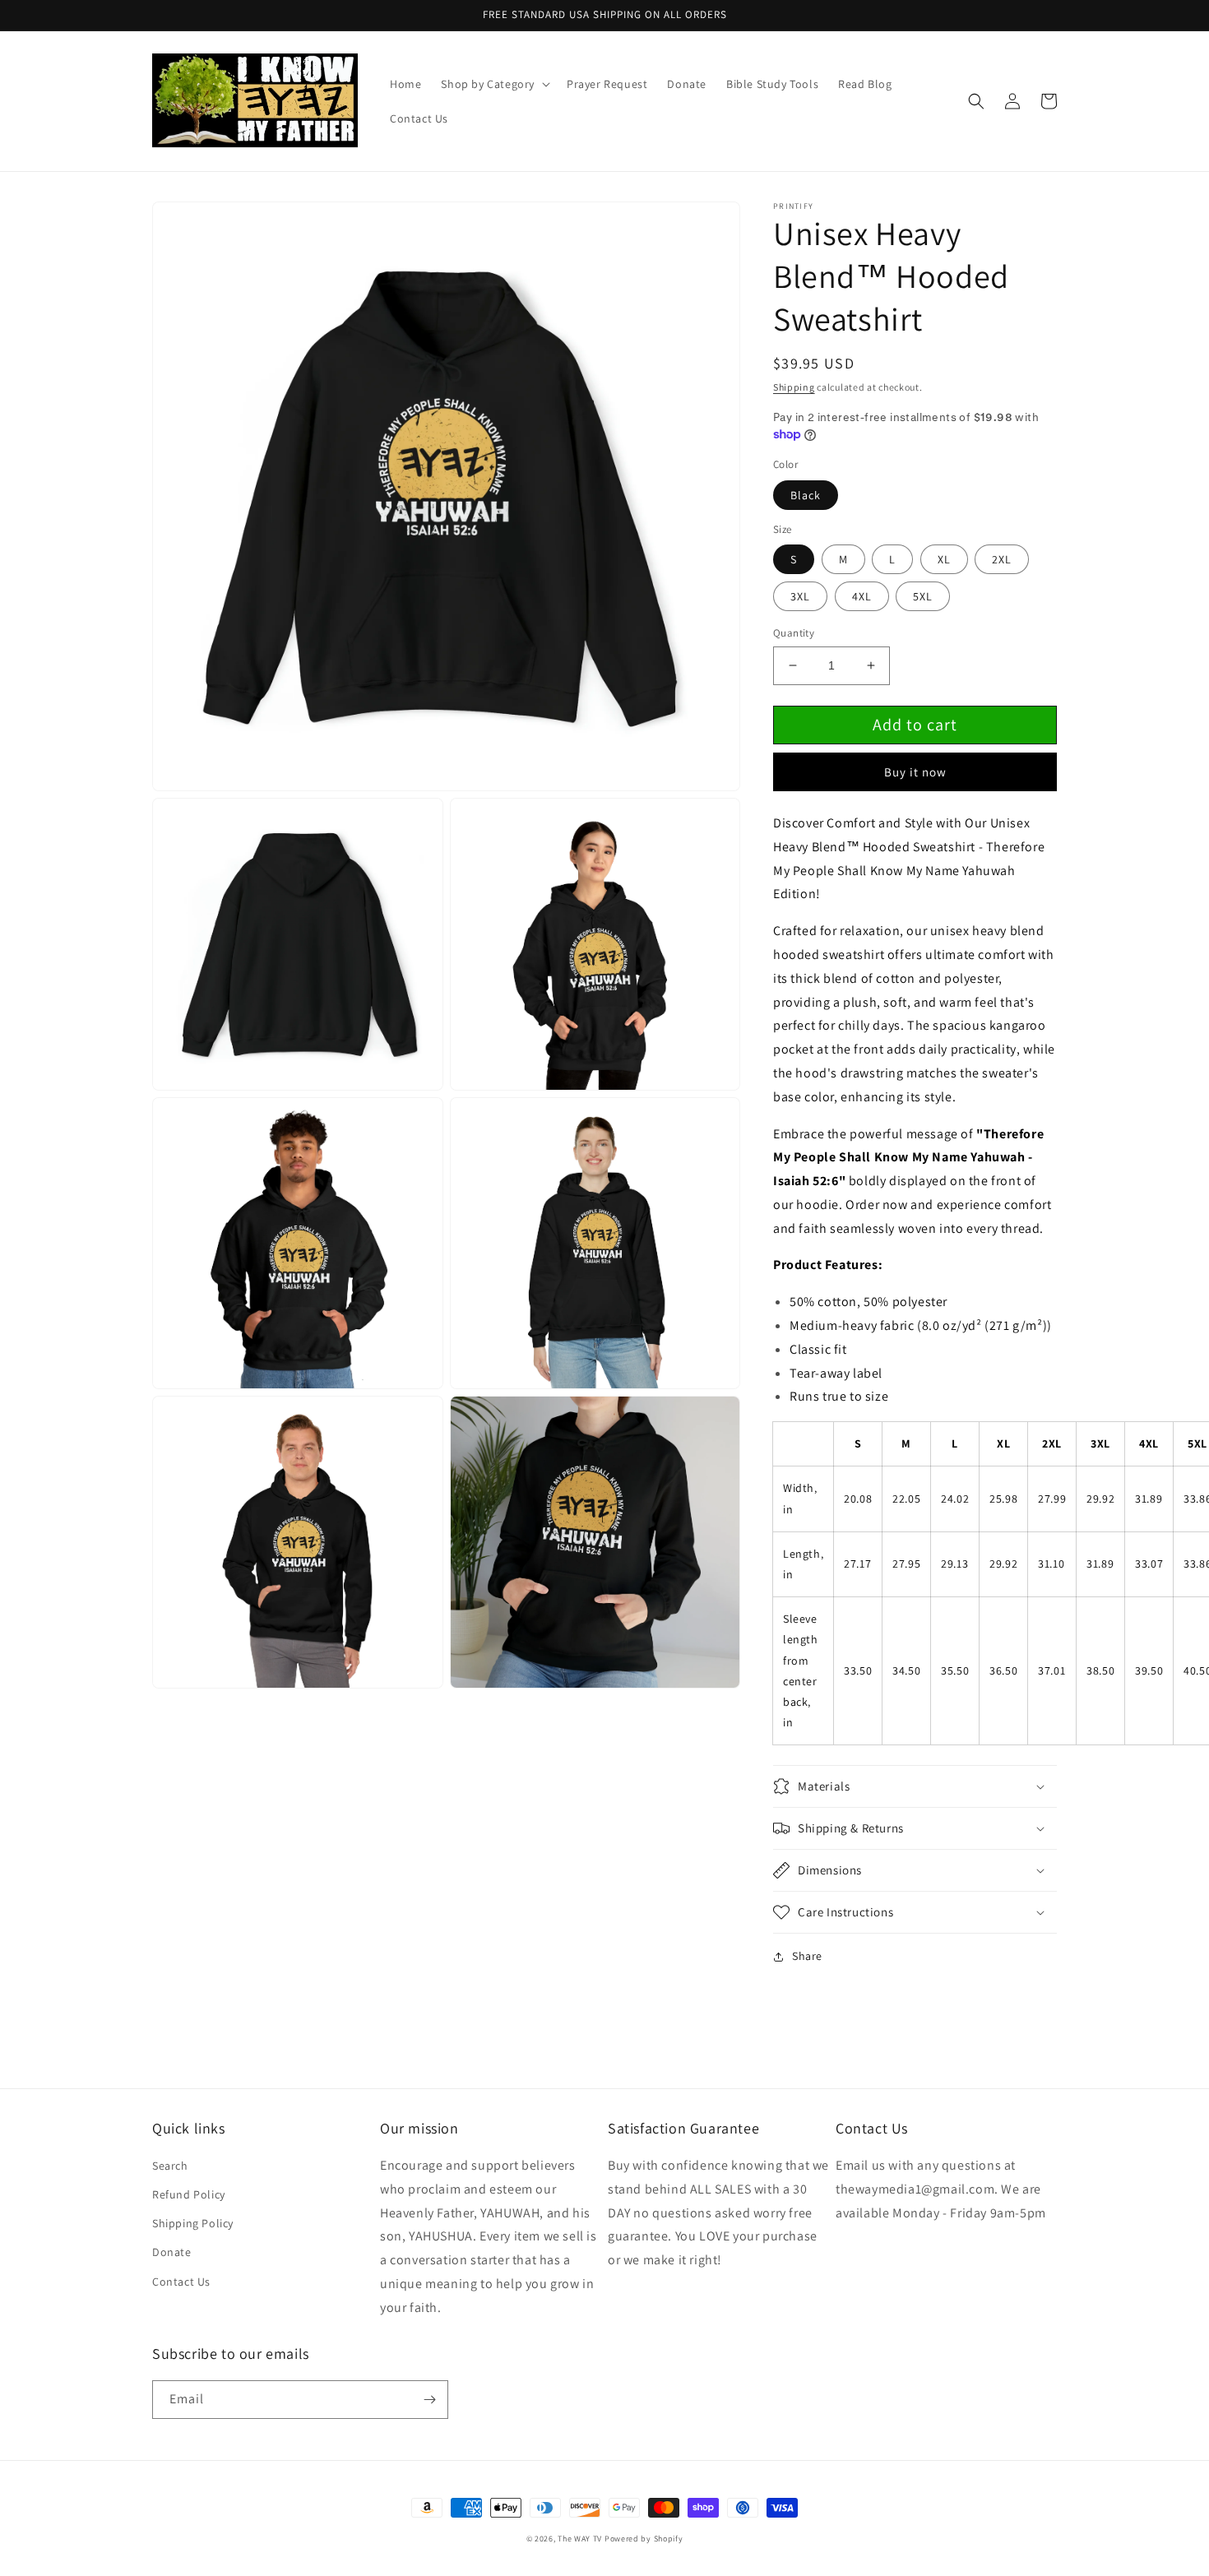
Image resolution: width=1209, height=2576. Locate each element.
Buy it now (915, 772)
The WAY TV (580, 2539)
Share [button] (807, 1956)
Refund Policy (189, 2194)
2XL (1002, 559)
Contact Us (181, 2282)
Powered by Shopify (644, 2539)
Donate (172, 2252)
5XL (923, 596)
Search (170, 2166)
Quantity (794, 633)
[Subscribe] (429, 2400)
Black (806, 495)
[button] (494, 84)
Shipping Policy (193, 2223)
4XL (862, 596)
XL (944, 559)
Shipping (794, 387)
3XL (800, 596)
